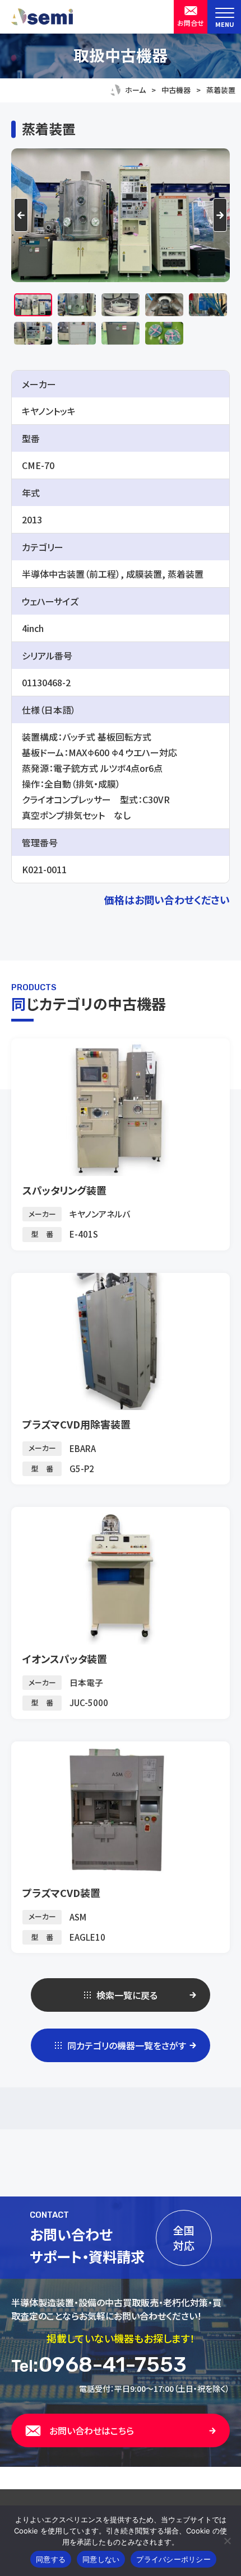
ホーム (135, 90)
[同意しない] (227, 2541)
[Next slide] (220, 215)
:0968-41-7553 (99, 2364)
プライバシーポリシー (173, 2559)
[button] (33, 305)
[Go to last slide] (21, 215)
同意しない (101, 2559)
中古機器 (176, 90)
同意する (51, 2559)
